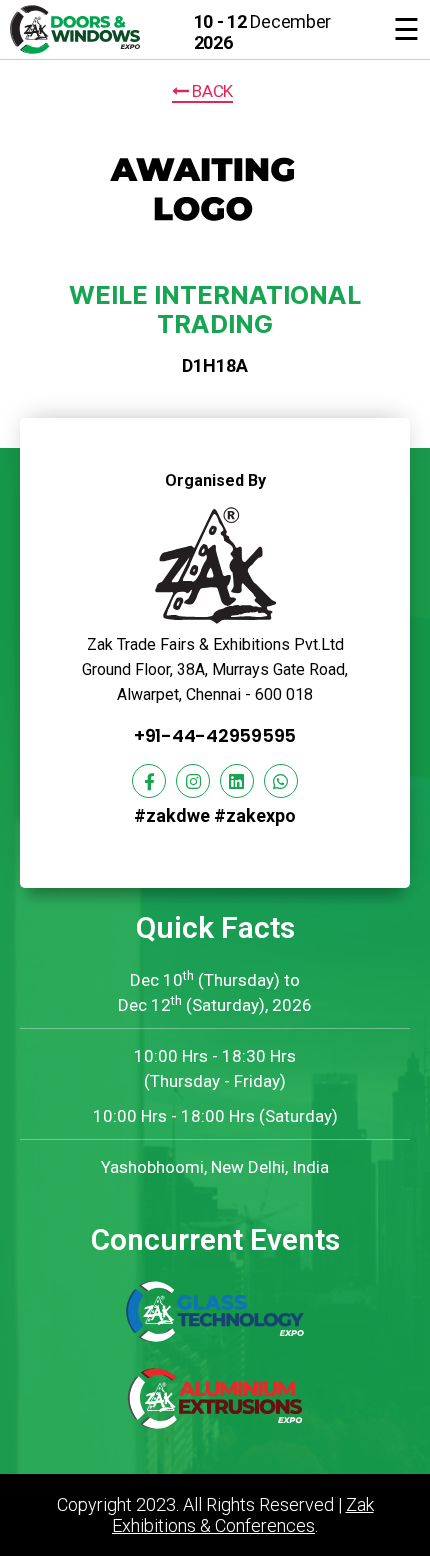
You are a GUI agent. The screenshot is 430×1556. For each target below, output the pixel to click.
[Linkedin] (237, 781)
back (211, 91)
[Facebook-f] (149, 781)
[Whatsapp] (281, 781)
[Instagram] (193, 781)
